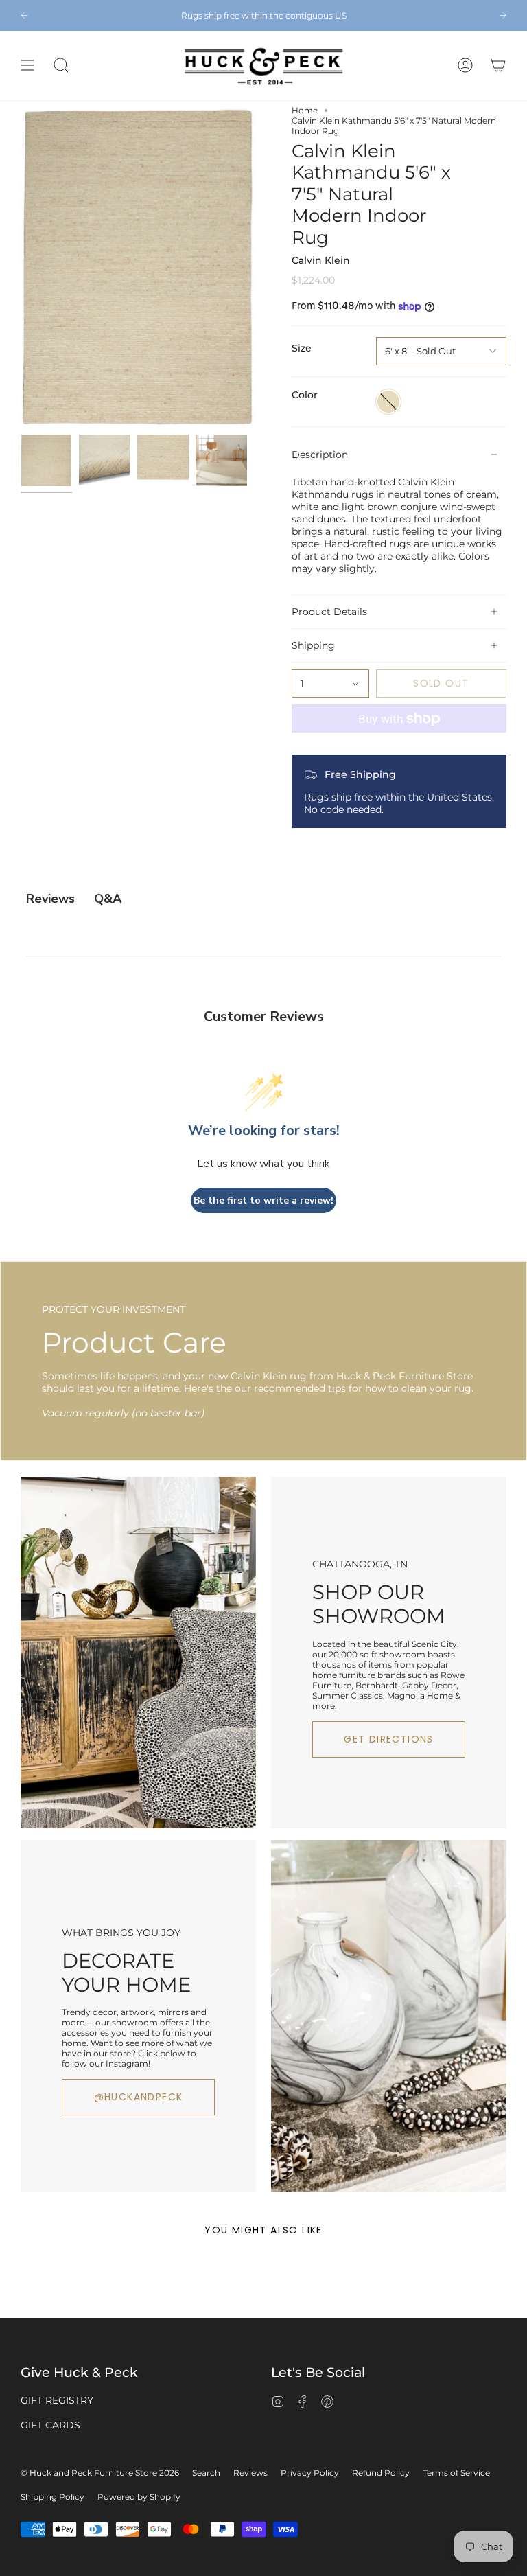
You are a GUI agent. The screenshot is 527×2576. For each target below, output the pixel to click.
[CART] (498, 66)
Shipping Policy (52, 2497)
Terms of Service (456, 2473)
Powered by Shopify (139, 2497)
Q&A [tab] (108, 899)
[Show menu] (27, 66)
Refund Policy (381, 2473)
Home (305, 110)
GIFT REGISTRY (57, 2400)
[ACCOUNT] (465, 66)
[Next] (503, 15)
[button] (61, 66)
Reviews (250, 2473)
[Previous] (24, 15)
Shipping (313, 645)
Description (320, 455)
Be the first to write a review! (263, 1200)
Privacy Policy (310, 2473)
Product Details (329, 612)
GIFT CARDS (50, 2425)
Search (206, 2473)
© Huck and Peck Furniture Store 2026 (100, 2473)
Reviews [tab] (50, 899)
